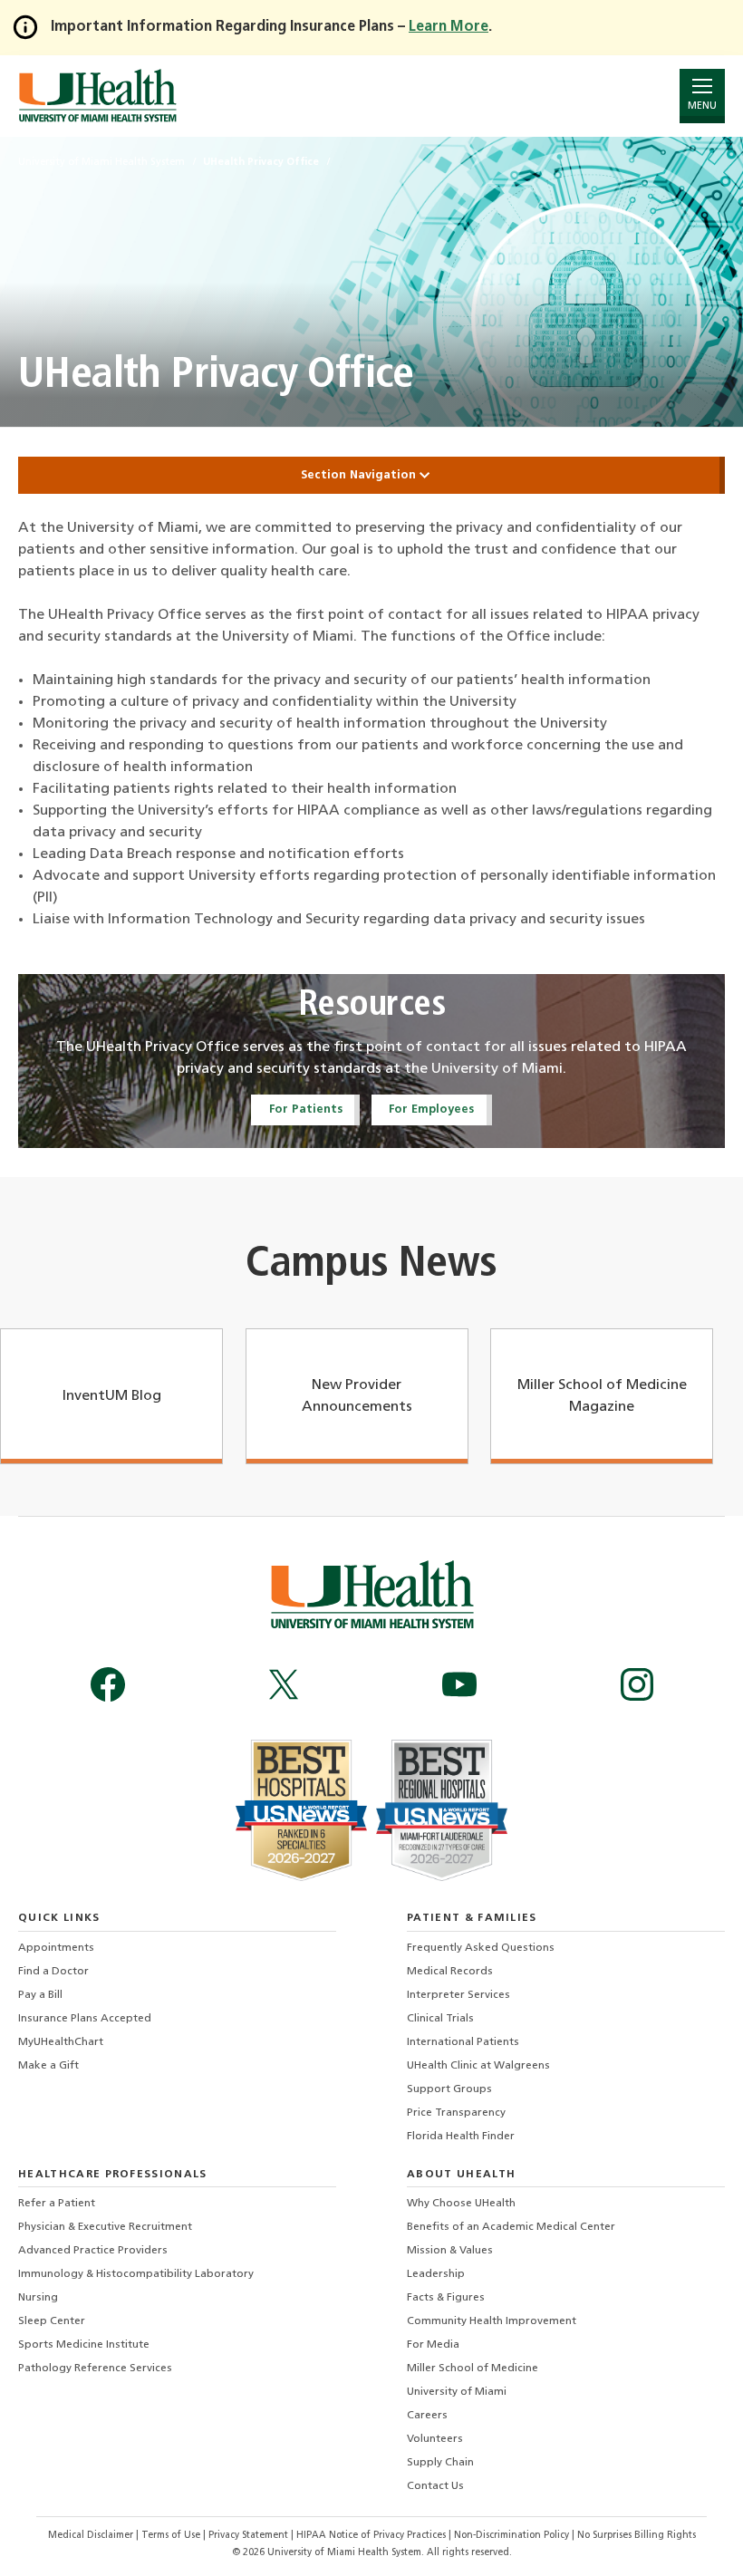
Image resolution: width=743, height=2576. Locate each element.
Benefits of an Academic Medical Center (511, 2227)
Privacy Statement (250, 2536)
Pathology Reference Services (95, 2369)
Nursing (38, 2298)
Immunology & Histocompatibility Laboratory (136, 2274)
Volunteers (435, 2439)
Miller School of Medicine (473, 2369)
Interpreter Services (458, 1995)
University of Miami (457, 2392)
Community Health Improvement (492, 2321)
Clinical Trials (440, 2019)
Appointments (56, 1948)
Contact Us (435, 2486)
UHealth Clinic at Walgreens (478, 2066)
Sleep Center (52, 2321)
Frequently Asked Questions (481, 1948)
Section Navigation (360, 475)
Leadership (436, 2274)
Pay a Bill (40, 1995)
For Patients (306, 1110)
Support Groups (449, 2089)
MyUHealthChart (61, 2042)
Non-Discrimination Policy (511, 2536)
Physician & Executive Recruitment (105, 2227)
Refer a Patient (57, 2204)
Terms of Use (172, 2536)
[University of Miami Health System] (97, 96)
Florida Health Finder (461, 2137)
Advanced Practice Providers (93, 2251)
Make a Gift (48, 2066)
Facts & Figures (446, 2298)
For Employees (431, 1110)
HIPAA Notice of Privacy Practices (371, 2536)
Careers (427, 2416)
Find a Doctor (53, 1972)
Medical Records (450, 1972)
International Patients (463, 2042)
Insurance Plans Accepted (85, 2019)
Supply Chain (440, 2463)
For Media (433, 2345)
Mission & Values (450, 2251)
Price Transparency (456, 2113)
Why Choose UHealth (461, 2204)
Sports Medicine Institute (84, 2345)
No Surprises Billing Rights (637, 2536)
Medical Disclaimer (92, 2536)
